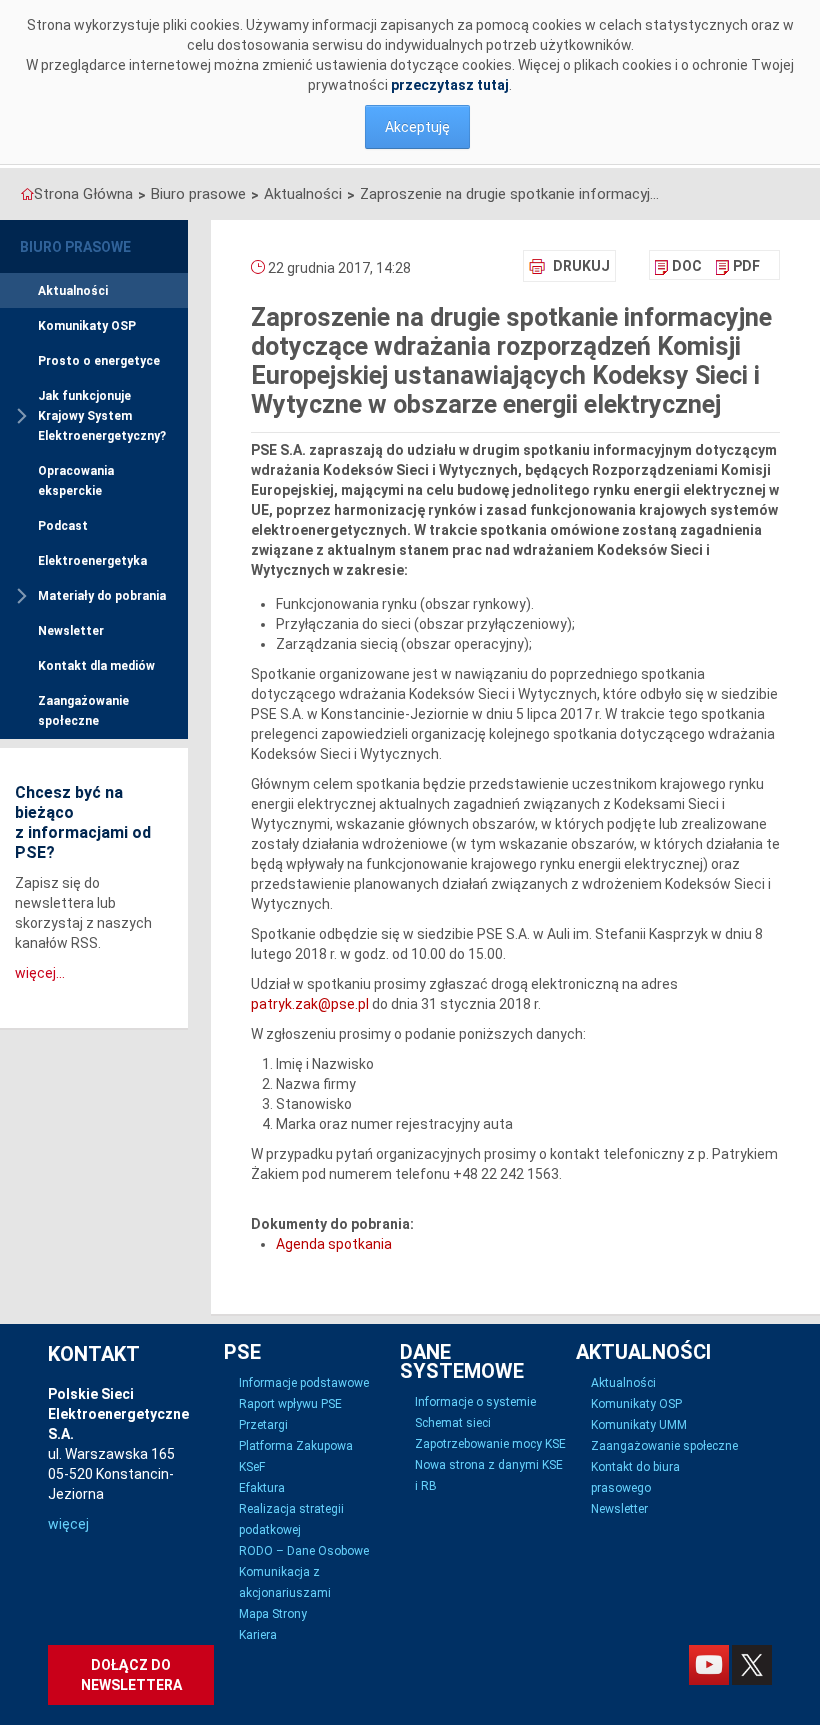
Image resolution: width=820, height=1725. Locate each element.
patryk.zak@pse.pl (310, 1004)
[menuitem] (678, 266)
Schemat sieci (453, 1423)
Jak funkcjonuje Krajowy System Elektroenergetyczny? (102, 416)
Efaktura (262, 1488)
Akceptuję (417, 127)
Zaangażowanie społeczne (83, 711)
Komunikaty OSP (87, 326)
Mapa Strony (273, 1614)
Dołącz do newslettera (131, 1675)
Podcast (63, 526)
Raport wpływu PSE (290, 1404)
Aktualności (303, 194)
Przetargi (263, 1425)
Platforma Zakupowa (296, 1446)
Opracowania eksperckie (76, 481)
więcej (68, 1524)
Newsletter (71, 631)
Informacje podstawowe (304, 1383)
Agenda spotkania (334, 1244)
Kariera (258, 1635)
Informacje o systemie (475, 1402)
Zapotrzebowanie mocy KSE (490, 1444)
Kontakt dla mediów (96, 666)
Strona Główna (83, 194)
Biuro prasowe (198, 194)
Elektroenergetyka (92, 561)
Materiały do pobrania (102, 596)
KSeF (252, 1467)
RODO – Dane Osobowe (304, 1551)
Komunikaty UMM (639, 1425)
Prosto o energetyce (99, 361)
